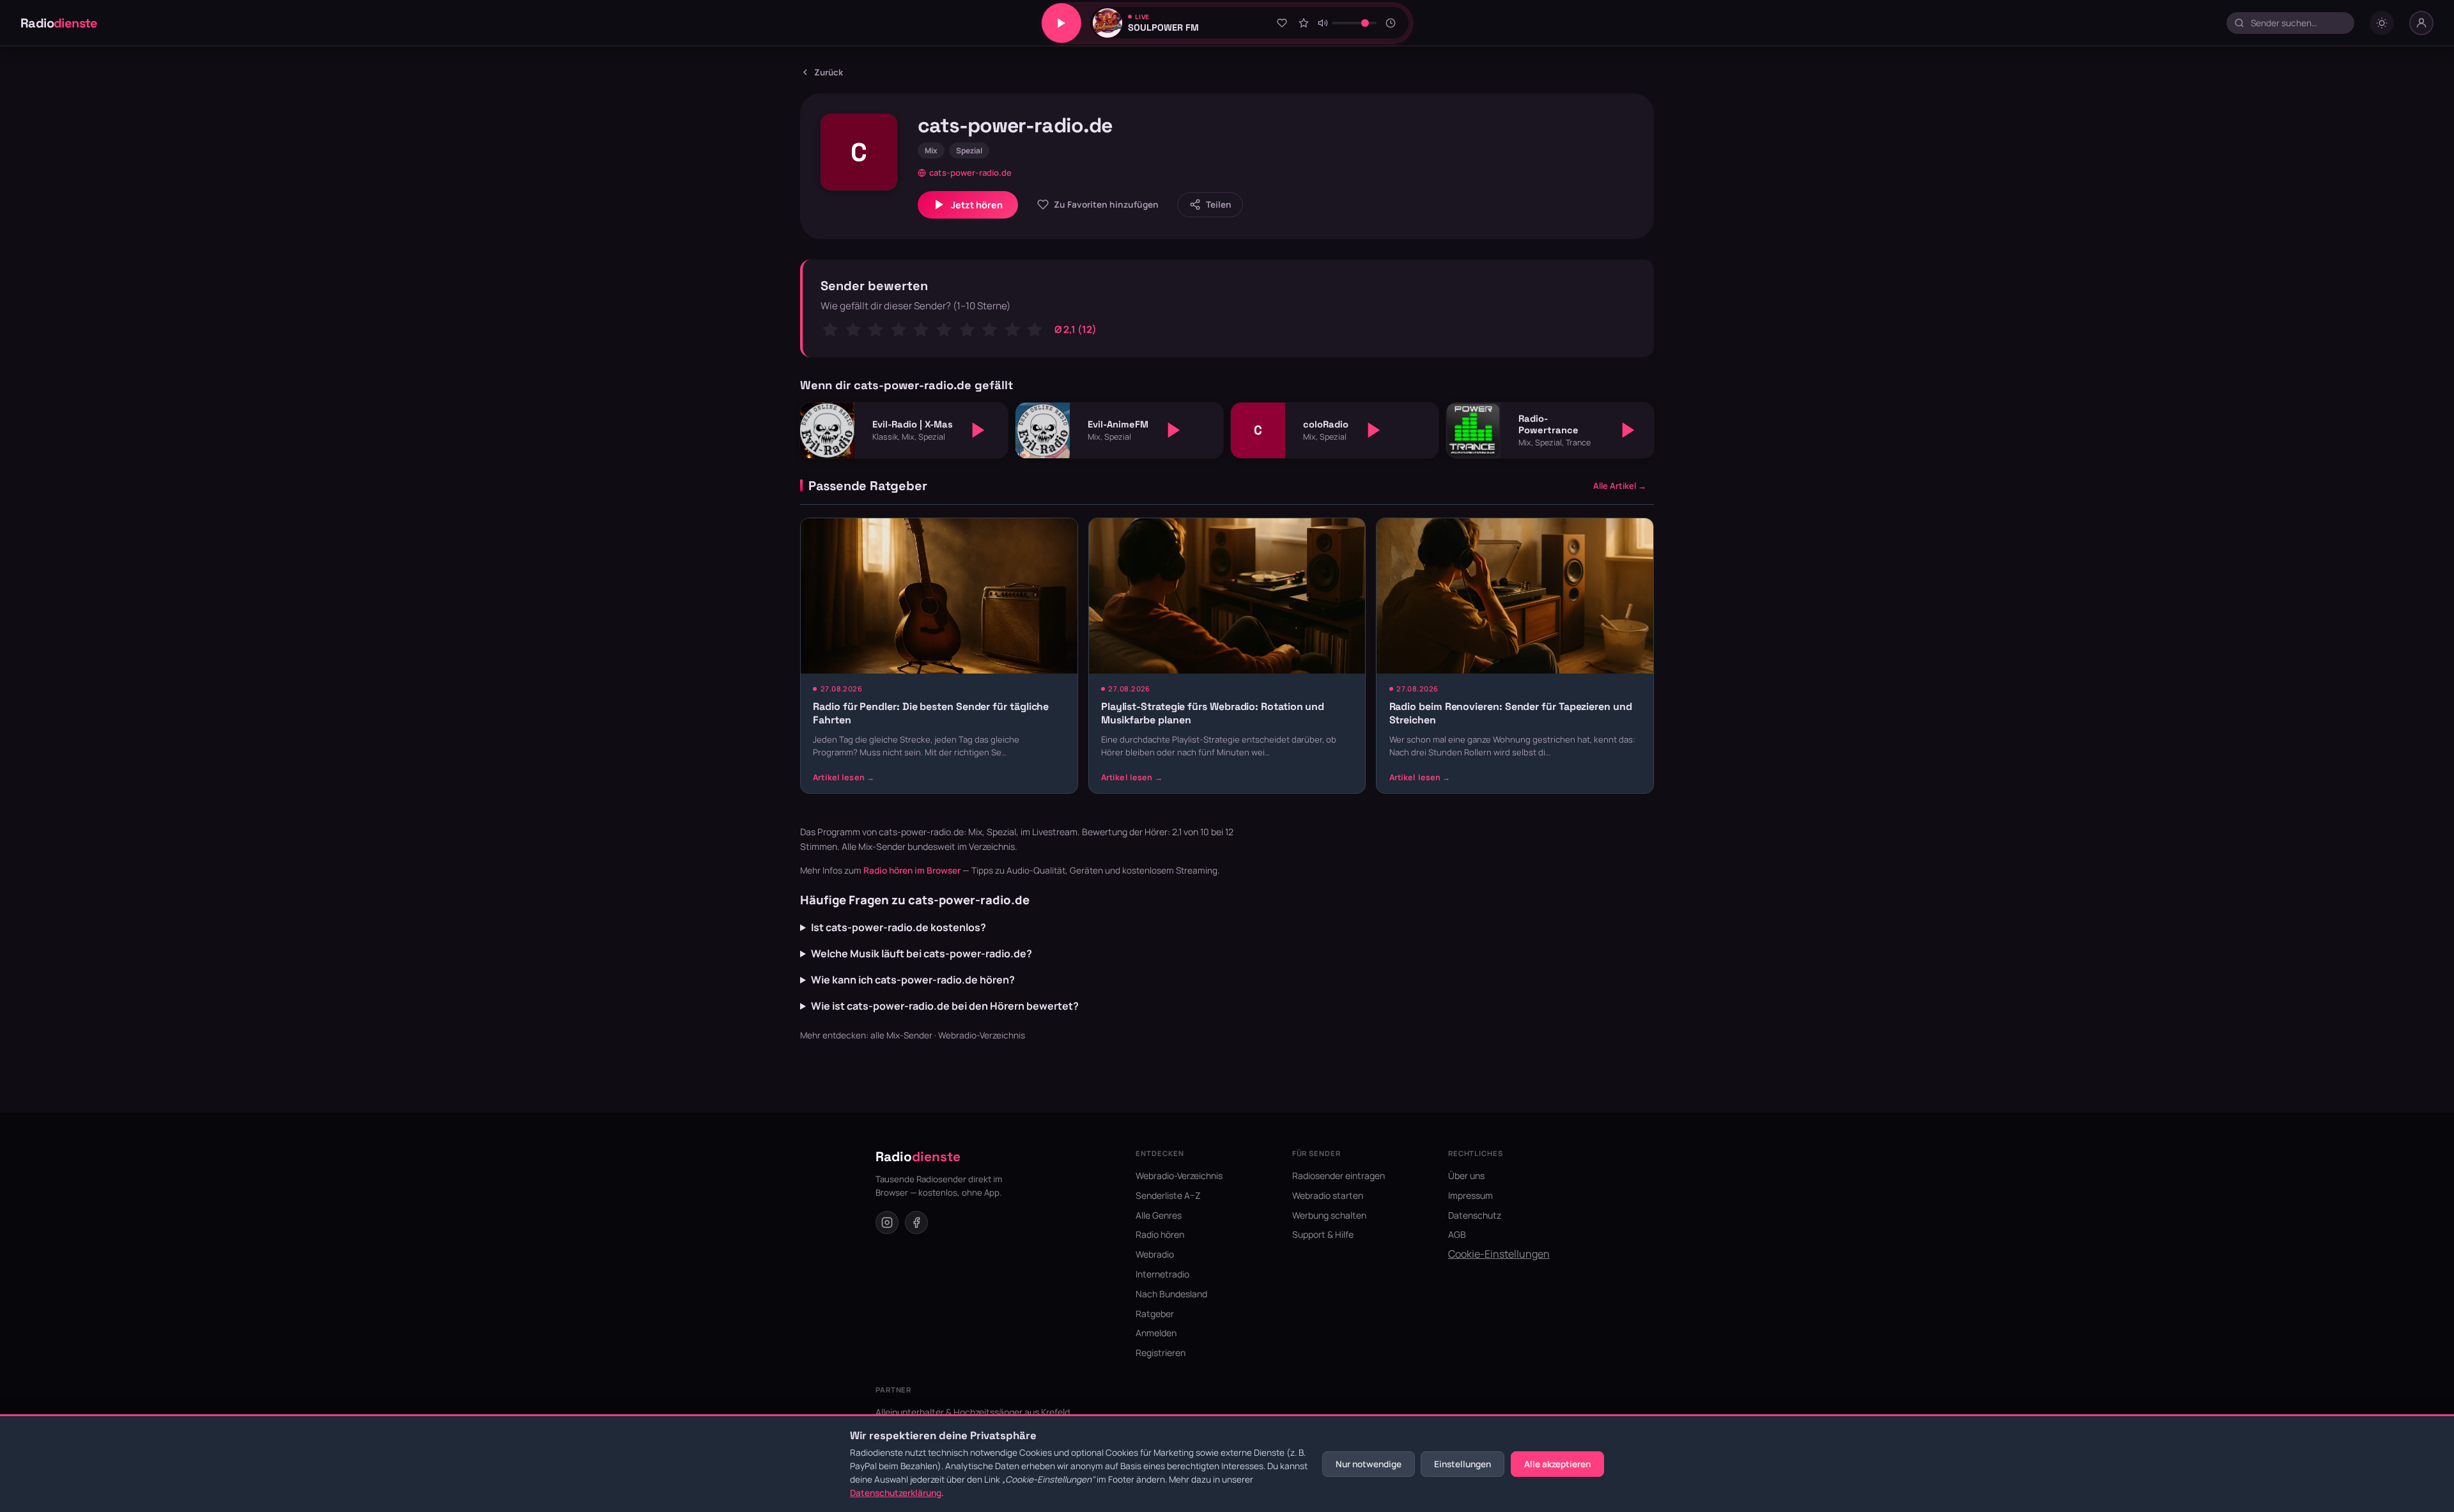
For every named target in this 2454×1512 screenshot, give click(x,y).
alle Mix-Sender (901, 1035)
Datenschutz (1475, 1215)
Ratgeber (1155, 1314)
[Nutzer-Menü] (2421, 23)
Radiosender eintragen (1339, 1176)
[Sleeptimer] (1391, 23)
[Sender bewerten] (1304, 23)
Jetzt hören (977, 205)
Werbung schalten (1329, 1215)
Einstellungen (1462, 1464)
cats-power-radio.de (970, 173)
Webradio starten (1328, 1195)
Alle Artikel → (1620, 486)
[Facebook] (916, 1223)
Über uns (1466, 1176)
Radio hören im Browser (912, 870)
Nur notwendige (1369, 1464)
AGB (1457, 1234)
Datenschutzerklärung (896, 1493)
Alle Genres (1159, 1215)
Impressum (1470, 1195)
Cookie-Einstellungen (1499, 1254)
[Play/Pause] (1061, 23)
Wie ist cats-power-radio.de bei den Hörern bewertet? (945, 1006)
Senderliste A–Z (1168, 1195)
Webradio (1155, 1254)
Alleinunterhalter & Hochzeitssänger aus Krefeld (973, 1412)
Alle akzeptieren (1557, 1464)
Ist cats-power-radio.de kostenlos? (899, 927)
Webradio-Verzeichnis (982, 1035)
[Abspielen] (978, 430)
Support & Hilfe (1323, 1234)
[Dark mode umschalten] (2382, 23)
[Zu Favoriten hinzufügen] (1282, 23)
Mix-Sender (882, 846)
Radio (59, 23)
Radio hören (1160, 1234)
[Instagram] (887, 1223)
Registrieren (1161, 1353)
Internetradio (1162, 1274)
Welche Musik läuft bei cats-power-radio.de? (922, 953)
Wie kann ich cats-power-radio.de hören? (913, 980)
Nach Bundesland (1171, 1294)
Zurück (829, 72)
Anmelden (1156, 1333)
